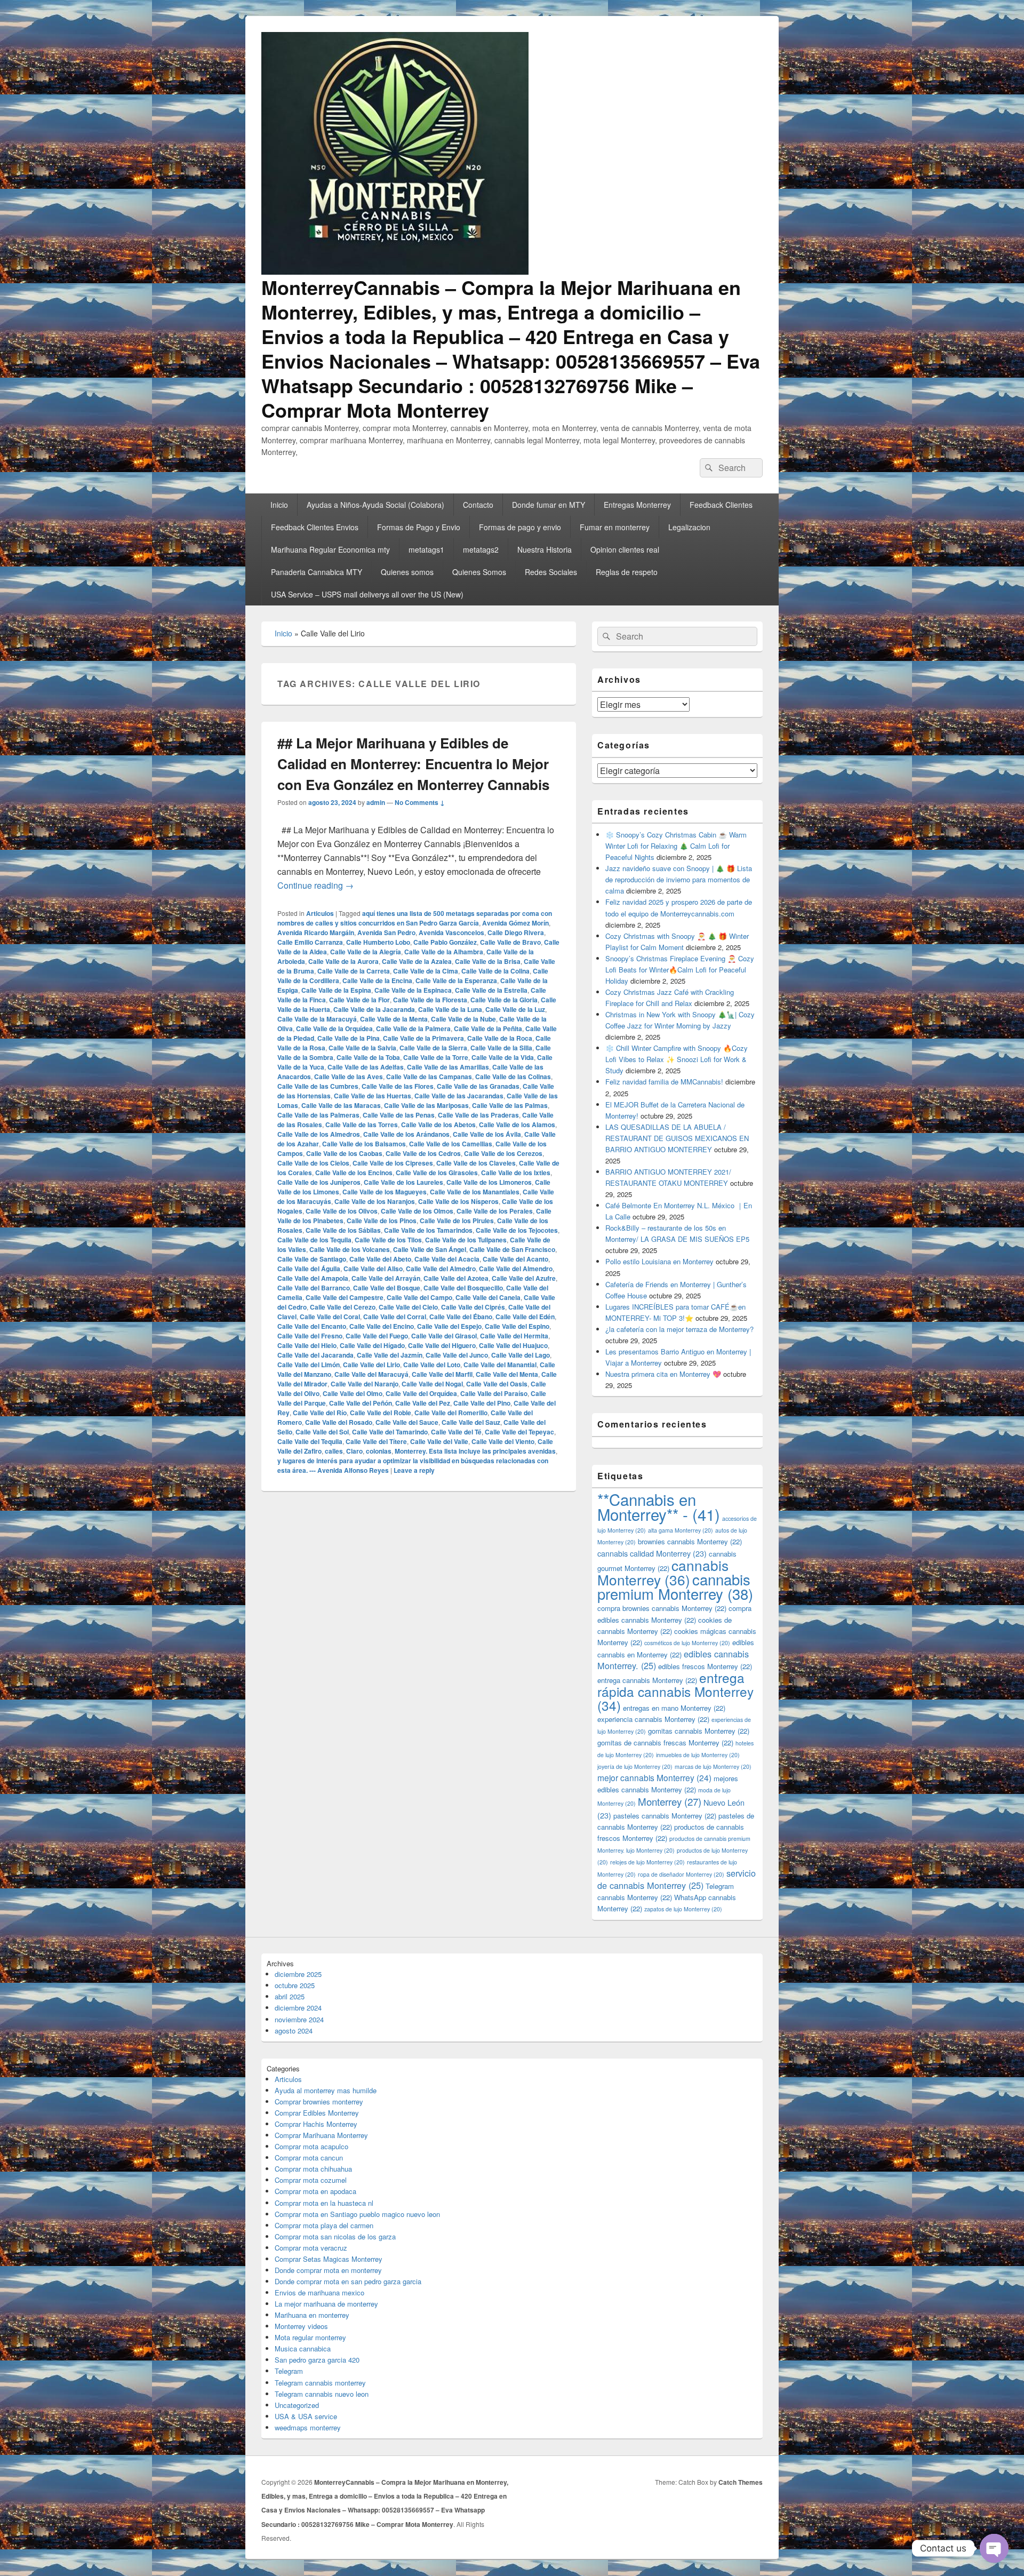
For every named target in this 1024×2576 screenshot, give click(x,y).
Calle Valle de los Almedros (319, 1134)
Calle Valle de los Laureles (403, 1182)
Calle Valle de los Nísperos (458, 1201)
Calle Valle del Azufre (524, 1278)
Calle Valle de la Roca (500, 1038)
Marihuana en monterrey (312, 2315)
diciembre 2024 (298, 2008)
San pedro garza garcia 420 (317, 2360)
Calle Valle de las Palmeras (318, 1115)
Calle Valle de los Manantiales (475, 1192)
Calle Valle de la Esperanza (456, 980)
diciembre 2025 (298, 1974)
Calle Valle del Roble (381, 1413)
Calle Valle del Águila (309, 1269)
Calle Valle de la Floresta (430, 1000)
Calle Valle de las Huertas (373, 1096)
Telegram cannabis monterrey (320, 2383)
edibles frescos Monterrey (705, 1666)
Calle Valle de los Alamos (517, 1124)
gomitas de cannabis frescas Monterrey (665, 1742)
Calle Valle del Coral (330, 1317)
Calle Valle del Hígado (372, 1345)
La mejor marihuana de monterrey (326, 2304)
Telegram (289, 2371)
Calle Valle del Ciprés (473, 1307)
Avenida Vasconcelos (451, 932)
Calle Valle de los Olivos (342, 1211)
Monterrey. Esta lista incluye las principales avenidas (475, 1451)
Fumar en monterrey (615, 527)
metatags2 (481, 549)
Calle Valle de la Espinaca (413, 990)
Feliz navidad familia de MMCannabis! (664, 1082)
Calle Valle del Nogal (432, 1384)
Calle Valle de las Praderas (478, 1115)
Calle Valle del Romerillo (451, 1413)
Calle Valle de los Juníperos (319, 1182)
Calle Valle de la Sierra (433, 1048)
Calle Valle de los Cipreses (393, 1163)
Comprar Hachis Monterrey (316, 2124)
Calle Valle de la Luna (450, 1009)
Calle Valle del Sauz (471, 1422)
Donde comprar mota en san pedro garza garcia (348, 2281)
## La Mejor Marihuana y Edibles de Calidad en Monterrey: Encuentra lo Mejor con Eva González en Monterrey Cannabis (413, 764)
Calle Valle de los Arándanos (406, 1134)
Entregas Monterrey (637, 505)
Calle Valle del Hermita (514, 1336)
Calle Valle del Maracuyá (371, 1374)
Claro (354, 1451)
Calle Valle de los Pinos (382, 1221)
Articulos (320, 913)
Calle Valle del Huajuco (513, 1345)
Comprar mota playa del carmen (324, 2225)
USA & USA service (306, 2416)
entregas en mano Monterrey (674, 1708)
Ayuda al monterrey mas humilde (326, 2090)
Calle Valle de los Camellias (451, 1144)
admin (376, 802)
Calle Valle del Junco (457, 1355)
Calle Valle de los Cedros (423, 1153)
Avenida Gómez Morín (515, 923)
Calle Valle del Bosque (387, 1288)
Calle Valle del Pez (423, 1403)
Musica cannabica (303, 2348)
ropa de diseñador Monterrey (681, 1874)
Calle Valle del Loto (432, 1365)
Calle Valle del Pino (482, 1403)
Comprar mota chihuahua (313, 2169)
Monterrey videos (301, 2326)
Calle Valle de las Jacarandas (459, 1096)
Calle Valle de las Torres (362, 1124)
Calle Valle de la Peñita (488, 1028)
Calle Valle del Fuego (377, 1336)
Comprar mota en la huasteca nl (324, 2203)
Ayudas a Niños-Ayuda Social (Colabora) (375, 505)
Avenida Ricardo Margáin (316, 932)
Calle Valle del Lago (521, 1355)
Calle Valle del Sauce (407, 1422)
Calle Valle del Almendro (516, 1269)
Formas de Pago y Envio (419, 527)
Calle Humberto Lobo (378, 942)
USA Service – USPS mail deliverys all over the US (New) (367, 594)
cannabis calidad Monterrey (652, 1553)
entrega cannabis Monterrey (647, 1680)
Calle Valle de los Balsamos (364, 1144)
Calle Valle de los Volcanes (350, 1249)
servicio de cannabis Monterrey (677, 1879)
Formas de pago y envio (520, 527)
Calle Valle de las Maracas (341, 1105)
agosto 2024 (294, 2031)
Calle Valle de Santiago (312, 1259)
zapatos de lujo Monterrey (683, 1909)
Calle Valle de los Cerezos (503, 1153)
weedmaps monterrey (308, 2427)
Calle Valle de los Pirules (457, 1221)
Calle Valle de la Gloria (504, 1000)
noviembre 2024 (299, 2019)
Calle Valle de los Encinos (354, 1173)
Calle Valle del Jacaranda (315, 1355)
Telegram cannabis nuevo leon (322, 2394)
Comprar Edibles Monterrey (317, 2113)
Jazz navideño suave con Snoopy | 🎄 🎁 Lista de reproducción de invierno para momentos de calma (679, 879)
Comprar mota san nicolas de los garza (335, 2236)
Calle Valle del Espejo (449, 1326)
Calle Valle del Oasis (497, 1384)
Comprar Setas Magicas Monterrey (329, 2259)
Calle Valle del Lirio (371, 1365)
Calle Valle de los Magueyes (385, 1192)
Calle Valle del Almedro (441, 1269)
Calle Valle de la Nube (463, 1019)
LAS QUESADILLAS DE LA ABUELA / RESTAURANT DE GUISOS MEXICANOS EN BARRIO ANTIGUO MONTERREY (677, 1138)
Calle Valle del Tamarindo (390, 1432)
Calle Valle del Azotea (456, 1278)
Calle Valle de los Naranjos (375, 1201)
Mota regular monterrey (310, 2337)
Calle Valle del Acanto (515, 1259)
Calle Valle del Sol (322, 1432)
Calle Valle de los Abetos (438, 1124)
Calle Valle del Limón (309, 1365)
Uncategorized (297, 2405)
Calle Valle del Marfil (442, 1374)
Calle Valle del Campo (419, 1297)
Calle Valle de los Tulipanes (466, 1240)
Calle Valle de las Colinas (513, 1076)
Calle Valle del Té (456, 1432)
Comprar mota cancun (309, 2158)
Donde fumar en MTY (549, 505)
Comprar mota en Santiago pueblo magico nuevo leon (357, 2214)
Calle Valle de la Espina (336, 990)
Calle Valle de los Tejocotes (517, 1230)
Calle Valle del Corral (395, 1317)
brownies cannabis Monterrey (690, 1541)
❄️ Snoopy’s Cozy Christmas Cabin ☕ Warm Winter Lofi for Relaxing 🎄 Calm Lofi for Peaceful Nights (676, 846)
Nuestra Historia (545, 549)
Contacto (478, 505)
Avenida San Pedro (386, 932)
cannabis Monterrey (663, 1572)
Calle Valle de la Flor (359, 1000)
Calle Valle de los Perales (495, 1211)
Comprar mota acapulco (311, 2146)
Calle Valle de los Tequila (314, 1240)
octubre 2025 (295, 1985)
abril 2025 (290, 1996)
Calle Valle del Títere (376, 1441)
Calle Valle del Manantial (500, 1365)
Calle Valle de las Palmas (510, 1105)
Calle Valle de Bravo (510, 942)
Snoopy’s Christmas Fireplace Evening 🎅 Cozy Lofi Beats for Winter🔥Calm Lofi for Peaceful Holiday (680, 970)
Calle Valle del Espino (517, 1326)
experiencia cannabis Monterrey (653, 1719)
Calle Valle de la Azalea (417, 961)
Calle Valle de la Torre (436, 1057)
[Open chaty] (994, 2548)
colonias (379, 1451)
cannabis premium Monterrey (675, 1586)
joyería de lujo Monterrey (635, 1766)
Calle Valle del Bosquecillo (463, 1288)
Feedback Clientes (721, 505)
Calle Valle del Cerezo (343, 1307)
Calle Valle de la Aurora (343, 961)
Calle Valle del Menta (507, 1374)
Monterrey (670, 1801)
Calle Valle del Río (320, 1413)
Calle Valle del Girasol (444, 1336)
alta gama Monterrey (681, 1530)
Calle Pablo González (445, 942)
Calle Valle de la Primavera (423, 1038)
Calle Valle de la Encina (377, 980)
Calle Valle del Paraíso (494, 1393)
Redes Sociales (551, 572)
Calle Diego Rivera (516, 932)
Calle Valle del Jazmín (390, 1355)
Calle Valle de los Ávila (487, 1134)
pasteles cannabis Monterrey (665, 1816)
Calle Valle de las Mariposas (426, 1105)
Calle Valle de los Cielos (313, 1163)
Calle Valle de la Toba (368, 1057)
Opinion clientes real (625, 549)
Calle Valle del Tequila (310, 1441)
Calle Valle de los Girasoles (437, 1173)
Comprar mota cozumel (311, 2180)
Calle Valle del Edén (525, 1317)
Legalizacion (689, 527)
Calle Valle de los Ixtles (516, 1173)
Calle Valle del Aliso (373, 1269)
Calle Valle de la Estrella (491, 990)
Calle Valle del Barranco (314, 1288)
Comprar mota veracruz (311, 2248)
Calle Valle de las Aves (349, 1076)
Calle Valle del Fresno (310, 1336)
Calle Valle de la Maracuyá (317, 1019)
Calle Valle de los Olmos (417, 1211)
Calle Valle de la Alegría (366, 952)
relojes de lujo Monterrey (647, 1862)
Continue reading (315, 885)
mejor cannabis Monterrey (654, 1777)
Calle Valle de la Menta (394, 1019)
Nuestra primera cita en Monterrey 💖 (663, 1374)
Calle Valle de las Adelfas (366, 1067)
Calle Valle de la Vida (503, 1057)
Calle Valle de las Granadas (478, 1086)
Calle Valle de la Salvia (362, 1048)
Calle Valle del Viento (503, 1441)
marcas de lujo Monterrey (713, 1766)
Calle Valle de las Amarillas (448, 1067)
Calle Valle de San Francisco (512, 1249)
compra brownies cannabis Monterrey (662, 1608)
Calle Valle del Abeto (380, 1259)
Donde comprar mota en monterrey (328, 2270)
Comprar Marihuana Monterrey (321, 2135)
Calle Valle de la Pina (349, 1038)
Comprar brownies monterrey (319, 2102)
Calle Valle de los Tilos (388, 1240)
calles (334, 1451)
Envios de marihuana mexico (319, 2292)
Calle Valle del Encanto (312, 1326)
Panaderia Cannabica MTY (317, 572)
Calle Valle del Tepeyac (519, 1432)
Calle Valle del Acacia (447, 1259)
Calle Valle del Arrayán (386, 1278)
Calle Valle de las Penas (399, 1115)
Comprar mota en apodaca (315, 2191)
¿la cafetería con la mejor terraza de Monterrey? (679, 1329)
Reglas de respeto (627, 572)
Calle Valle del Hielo (307, 1345)
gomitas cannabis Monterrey (699, 1731)
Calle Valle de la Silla (501, 1048)
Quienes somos (407, 572)
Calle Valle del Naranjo (365, 1384)
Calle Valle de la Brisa (488, 961)
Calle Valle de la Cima (426, 971)
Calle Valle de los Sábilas (343, 1230)
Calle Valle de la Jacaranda (374, 1009)
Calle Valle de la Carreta (354, 971)
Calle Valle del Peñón (361, 1403)
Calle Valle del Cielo (408, 1307)
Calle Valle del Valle (439, 1441)
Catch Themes (741, 2482)
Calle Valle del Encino (382, 1326)
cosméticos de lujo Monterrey (687, 1643)
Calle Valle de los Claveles (476, 1163)
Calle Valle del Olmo (353, 1393)
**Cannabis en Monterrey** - (659, 1506)
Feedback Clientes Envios (315, 527)
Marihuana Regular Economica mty (330, 549)
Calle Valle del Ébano (461, 1317)
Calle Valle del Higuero (442, 1345)
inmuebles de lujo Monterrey (698, 1755)
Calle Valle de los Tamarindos (428, 1230)
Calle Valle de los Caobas (344, 1153)
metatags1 (426, 549)
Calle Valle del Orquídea (421, 1393)
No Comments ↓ (420, 802)
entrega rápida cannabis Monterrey (675, 1691)
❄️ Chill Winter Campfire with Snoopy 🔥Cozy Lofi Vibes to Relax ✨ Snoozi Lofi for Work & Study (677, 1059)
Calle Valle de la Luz (515, 1009)
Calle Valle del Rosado (339, 1422)
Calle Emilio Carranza (310, 942)
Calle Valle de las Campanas (429, 1076)
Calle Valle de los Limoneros (489, 1182)
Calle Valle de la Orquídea (334, 1028)
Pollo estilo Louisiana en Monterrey (659, 1261)
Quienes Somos (479, 572)
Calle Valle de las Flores (398, 1086)
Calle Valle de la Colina (495, 971)
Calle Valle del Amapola (313, 1278)
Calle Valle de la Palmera (413, 1028)
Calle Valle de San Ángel (430, 1249)
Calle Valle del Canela (488, 1297)
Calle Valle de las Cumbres (318, 1086)
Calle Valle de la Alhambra (444, 952)
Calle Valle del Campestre (345, 1297)
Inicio (279, 505)
